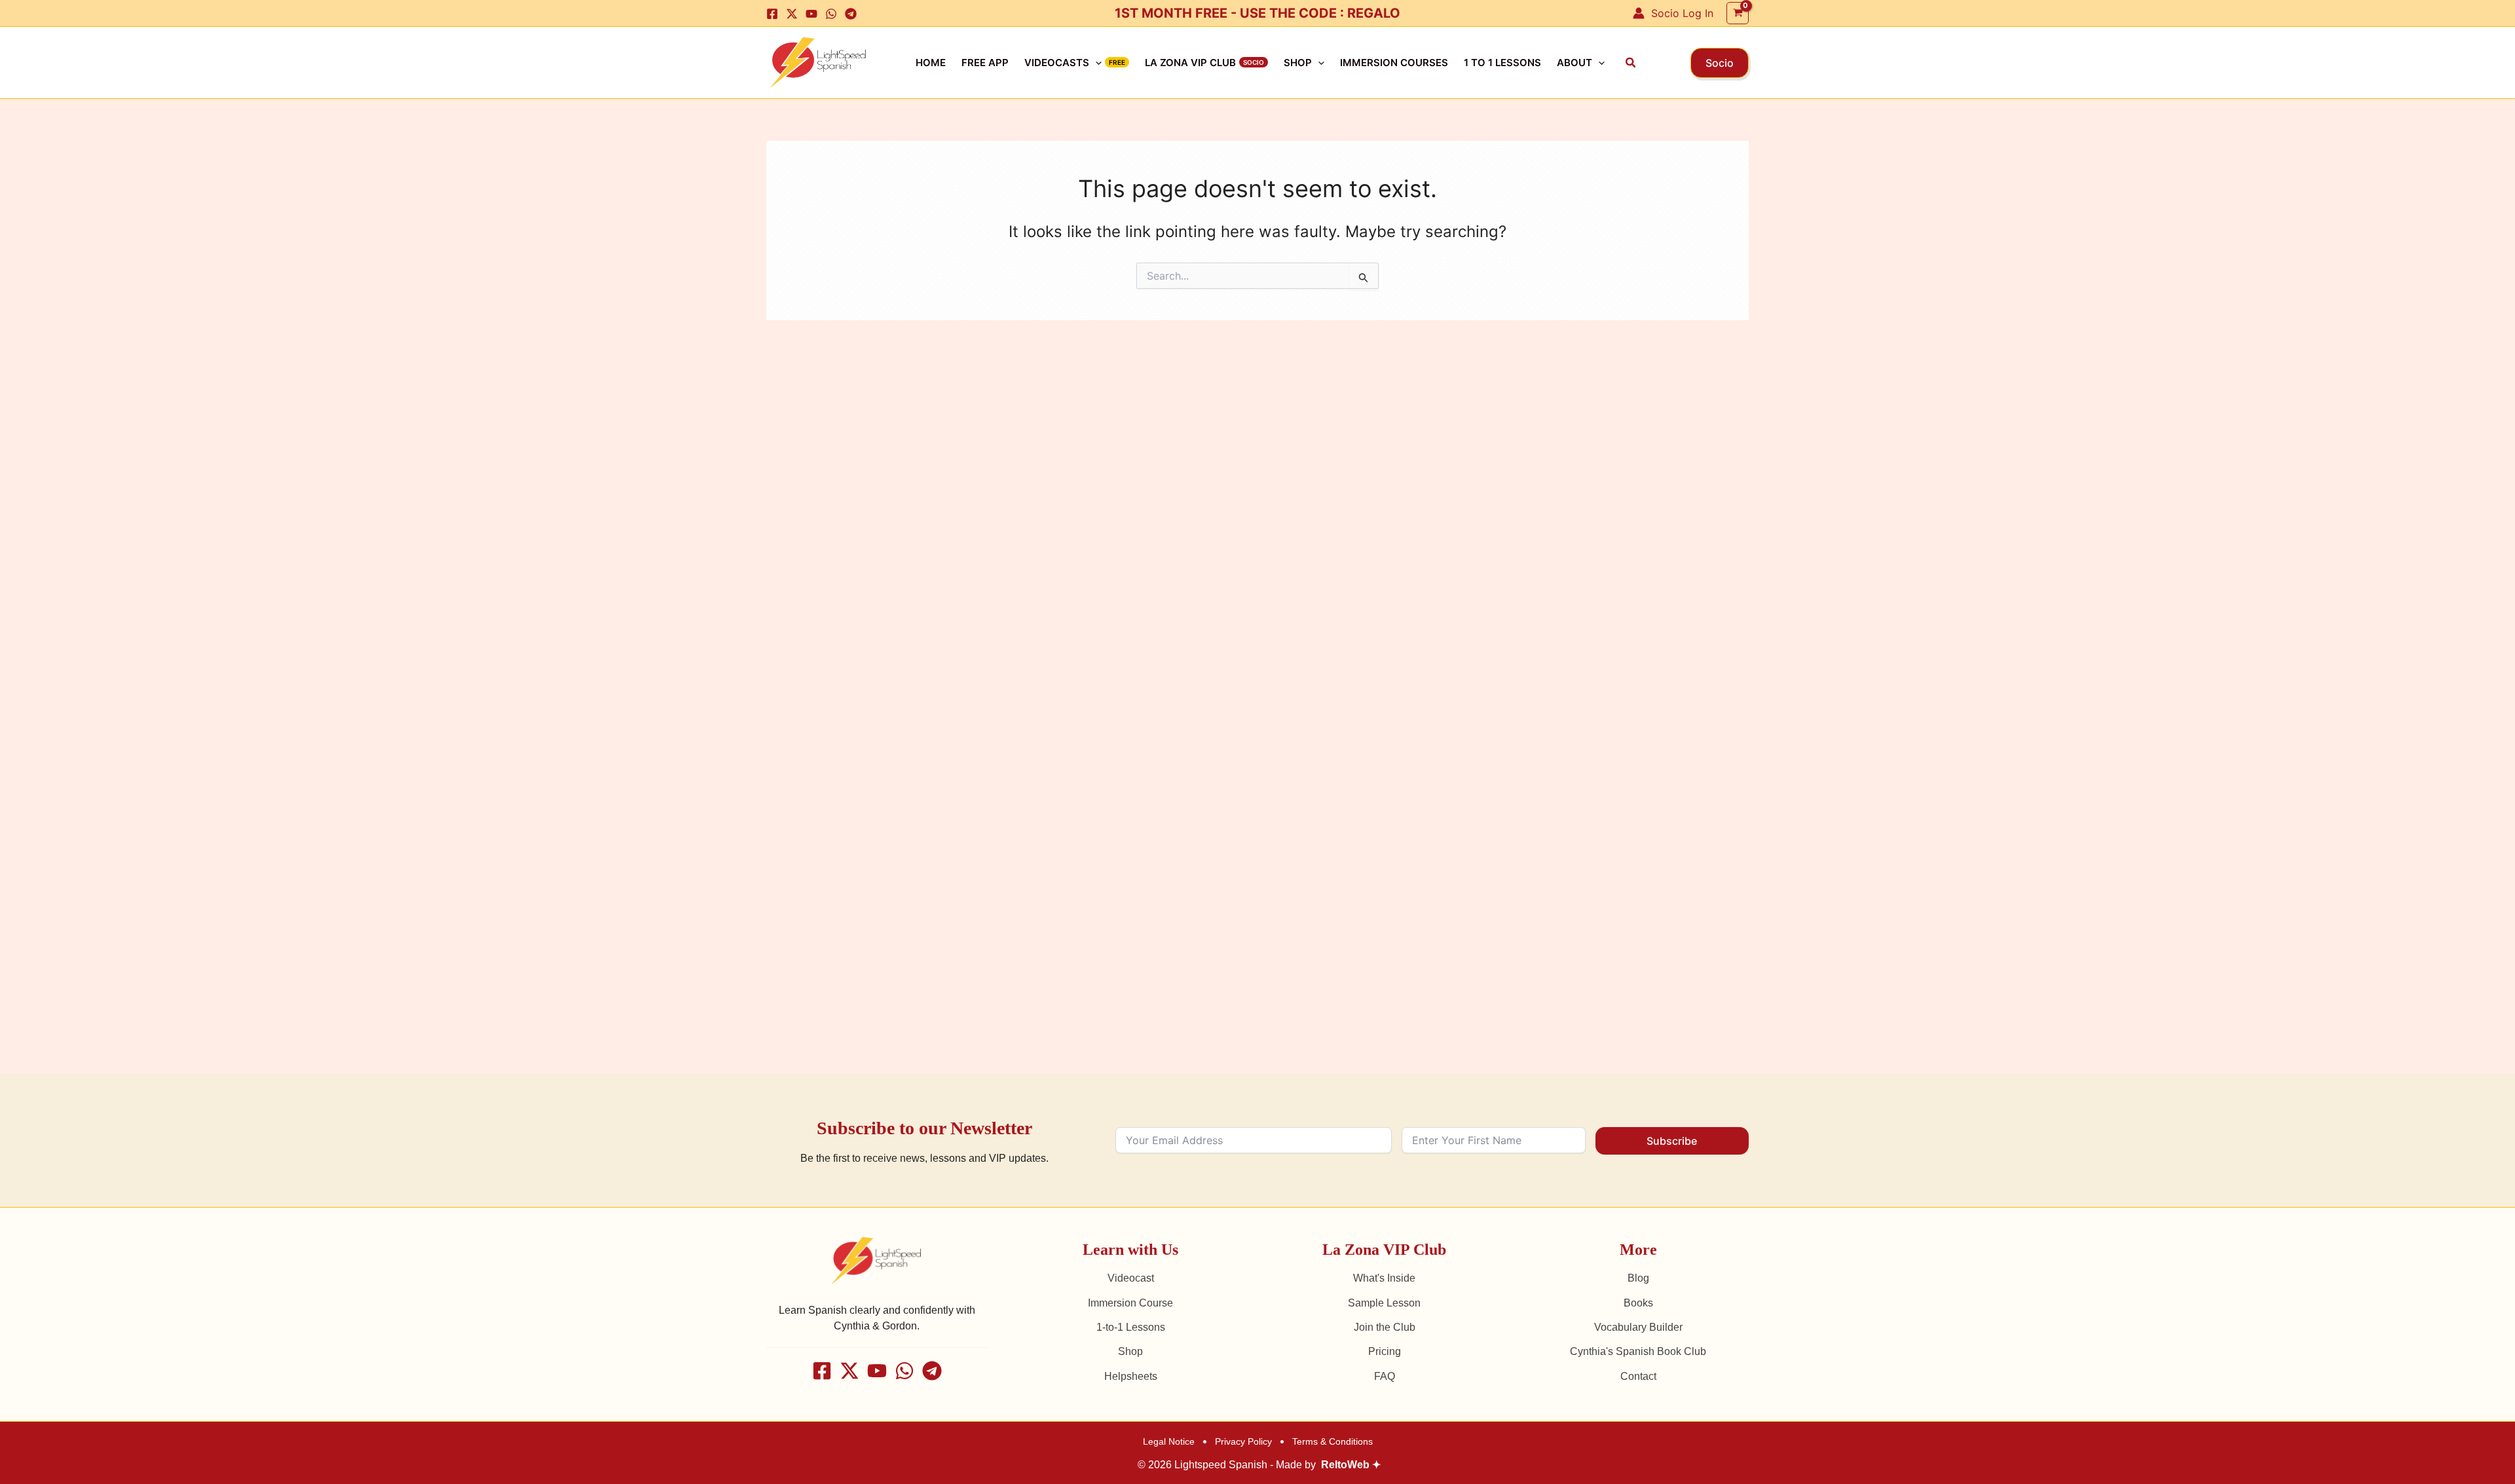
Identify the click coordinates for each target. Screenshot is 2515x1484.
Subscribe (1672, 1141)
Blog (1638, 1278)
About (1574, 63)
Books (1638, 1303)
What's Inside (1384, 1278)
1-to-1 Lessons (1131, 1327)
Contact (1638, 1376)
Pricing (1385, 1351)
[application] (1095, 63)
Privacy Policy (1243, 1441)
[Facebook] (772, 14)
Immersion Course (1130, 1303)
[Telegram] (851, 14)
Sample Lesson (1384, 1303)
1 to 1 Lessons (1502, 63)
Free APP (985, 63)
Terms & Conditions (1332, 1441)
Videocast (1131, 1278)
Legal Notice (1169, 1441)
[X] (792, 14)
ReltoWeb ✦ (1351, 1465)
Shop (1298, 63)
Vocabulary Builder (1638, 1327)
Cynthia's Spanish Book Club (1638, 1351)
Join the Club (1385, 1327)
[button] (1631, 63)
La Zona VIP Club (1190, 63)
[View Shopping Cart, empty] (1738, 13)
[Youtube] (811, 14)
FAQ (1385, 1376)
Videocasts (1057, 63)
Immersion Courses (1394, 63)
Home (931, 63)
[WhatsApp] (831, 14)
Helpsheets (1131, 1376)
